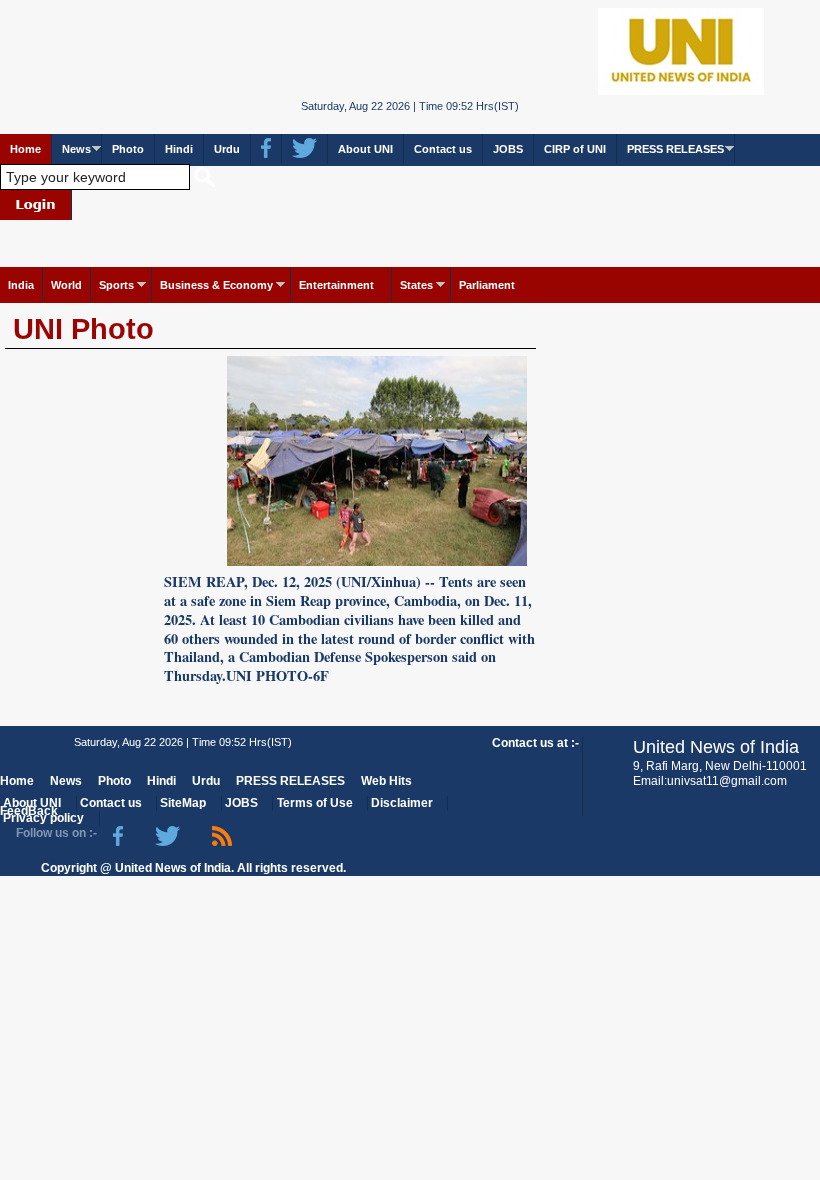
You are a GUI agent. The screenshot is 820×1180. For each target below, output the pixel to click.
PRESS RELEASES (675, 149)
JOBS (508, 149)
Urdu (227, 149)
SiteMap (183, 803)
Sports (116, 285)
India (21, 285)
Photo (128, 149)
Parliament (487, 285)
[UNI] (409, 50)
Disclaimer (402, 803)
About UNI (365, 149)
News (76, 149)
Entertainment (336, 285)
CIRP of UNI (575, 149)
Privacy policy (43, 818)
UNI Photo (83, 329)
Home (25, 149)
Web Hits (386, 781)
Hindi (179, 149)
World (66, 285)
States (416, 285)
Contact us (443, 149)
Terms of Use (315, 803)
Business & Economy (216, 285)
